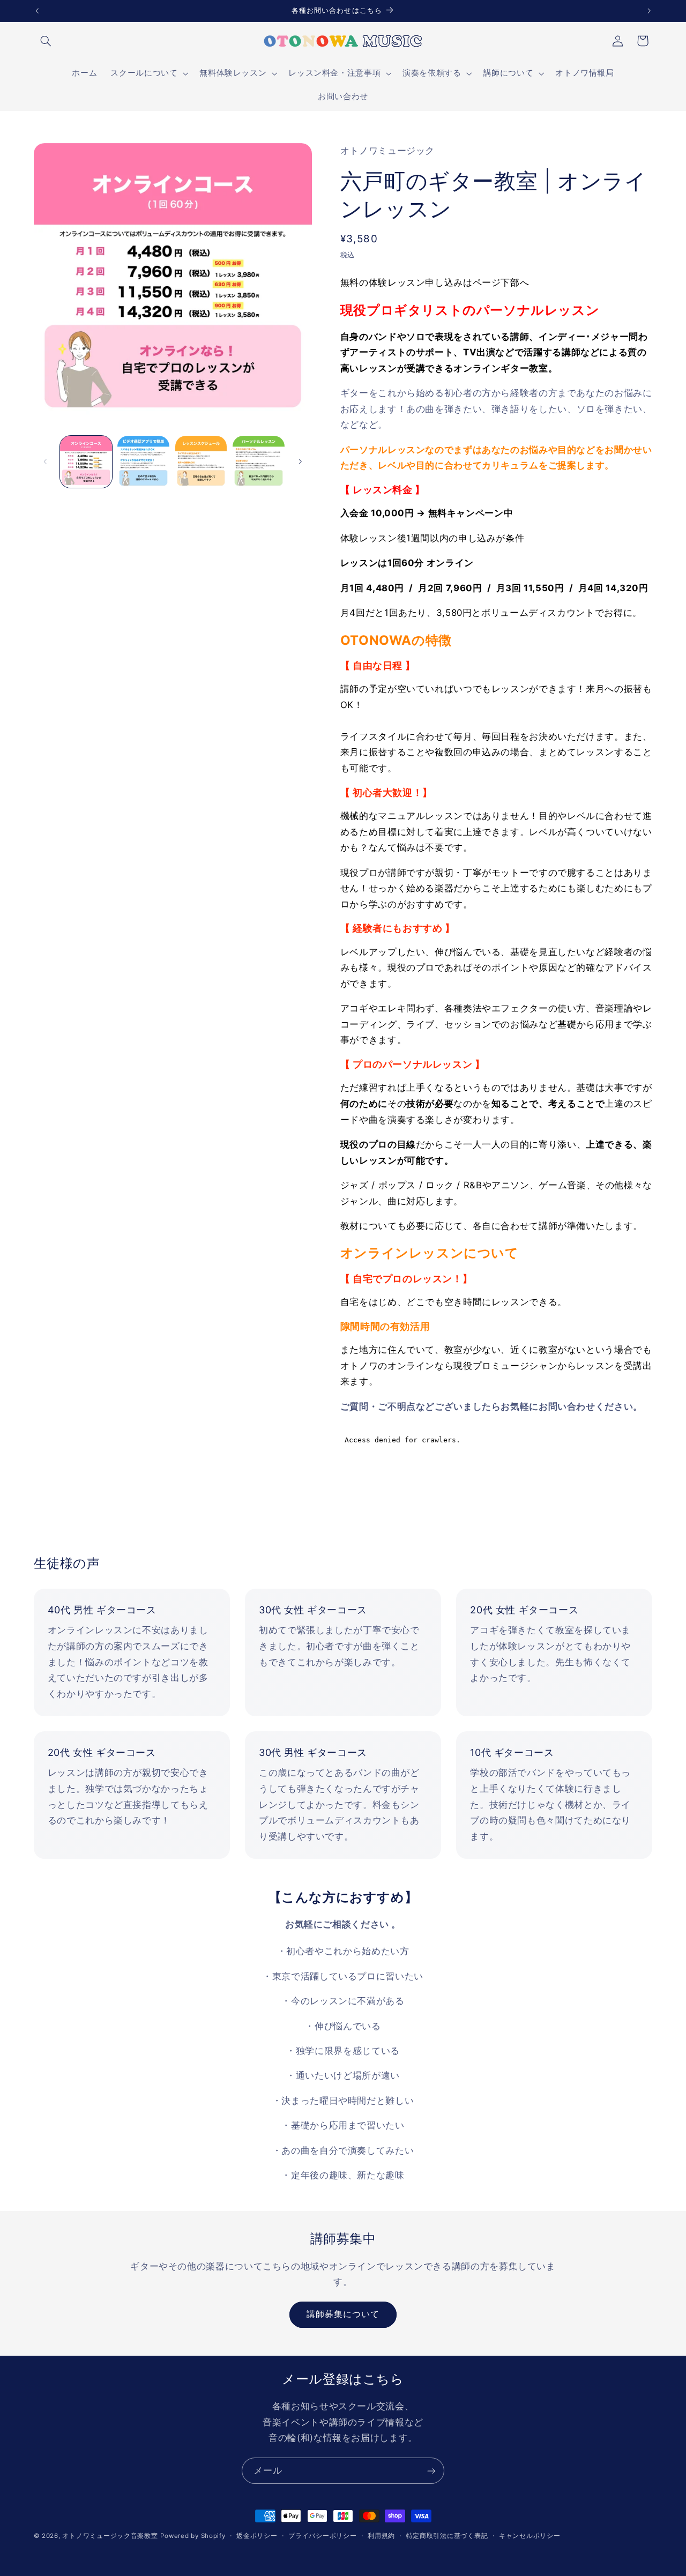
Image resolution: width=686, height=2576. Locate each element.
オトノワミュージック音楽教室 (110, 2536)
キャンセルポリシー (530, 2536)
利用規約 (381, 2536)
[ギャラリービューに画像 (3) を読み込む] (201, 462)
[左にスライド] (46, 461)
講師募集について (343, 2314)
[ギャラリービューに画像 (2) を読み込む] (143, 462)
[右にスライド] (300, 461)
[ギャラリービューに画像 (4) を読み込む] (259, 462)
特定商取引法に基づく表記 (447, 2536)
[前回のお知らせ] (37, 11)
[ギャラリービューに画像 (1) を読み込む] (86, 462)
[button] (46, 41)
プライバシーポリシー (322, 2536)
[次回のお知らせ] (649, 11)
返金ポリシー (257, 2536)
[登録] (431, 2471)
